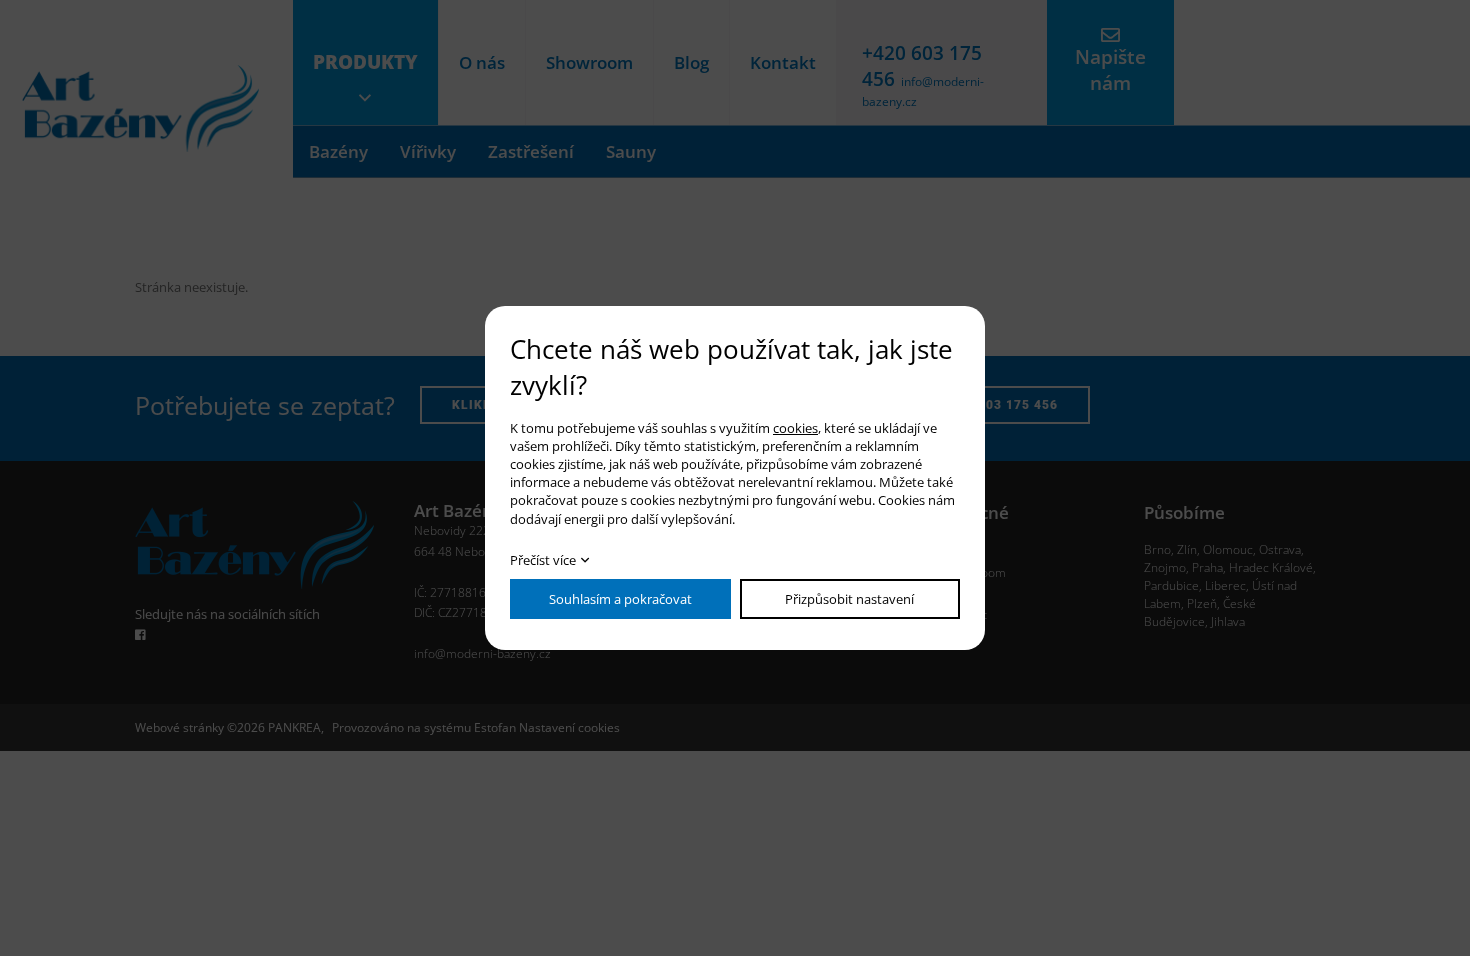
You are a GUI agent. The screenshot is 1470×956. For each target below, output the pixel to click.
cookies (795, 428)
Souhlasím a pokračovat (620, 599)
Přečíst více (543, 560)
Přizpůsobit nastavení (849, 599)
